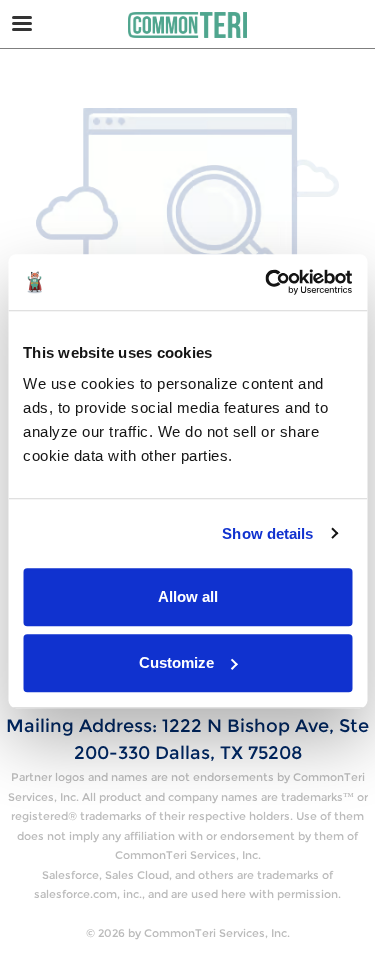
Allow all (188, 596)
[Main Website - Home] (188, 25)
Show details (267, 533)
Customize (176, 662)
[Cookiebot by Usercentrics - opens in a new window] (267, 282)
